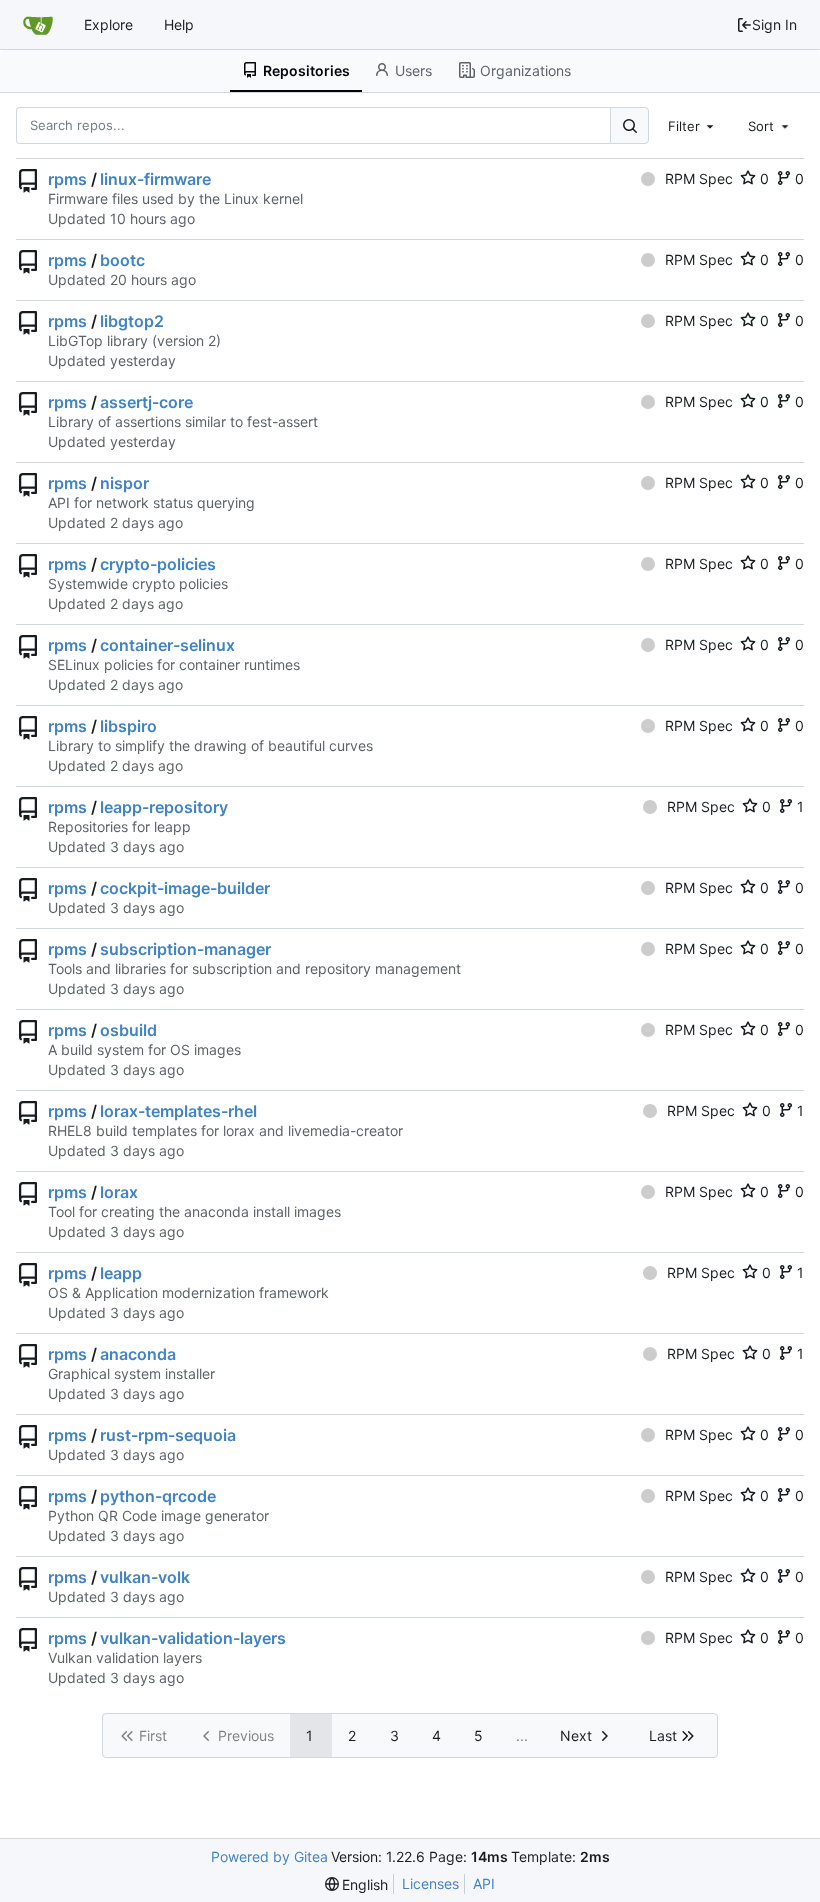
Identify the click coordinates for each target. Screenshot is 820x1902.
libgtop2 (132, 321)
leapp (121, 1273)
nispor (124, 483)
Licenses (430, 1883)
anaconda (138, 1354)
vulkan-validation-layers (193, 1638)
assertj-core (146, 402)
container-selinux (167, 645)
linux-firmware (155, 179)
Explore (108, 24)
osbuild (128, 1030)
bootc (122, 260)
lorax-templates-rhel (178, 1111)
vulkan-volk (145, 1577)
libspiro (128, 726)
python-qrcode (158, 1496)
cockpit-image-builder (185, 888)
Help (179, 24)
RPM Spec (699, 178)
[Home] (38, 25)
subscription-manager (185, 949)
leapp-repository (164, 807)
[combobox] (693, 125)
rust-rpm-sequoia (168, 1435)
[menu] (357, 1884)
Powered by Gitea (269, 1856)
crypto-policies (158, 564)
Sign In (774, 24)
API (484, 1883)
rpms (67, 179)
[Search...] (629, 125)
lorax (119, 1192)
